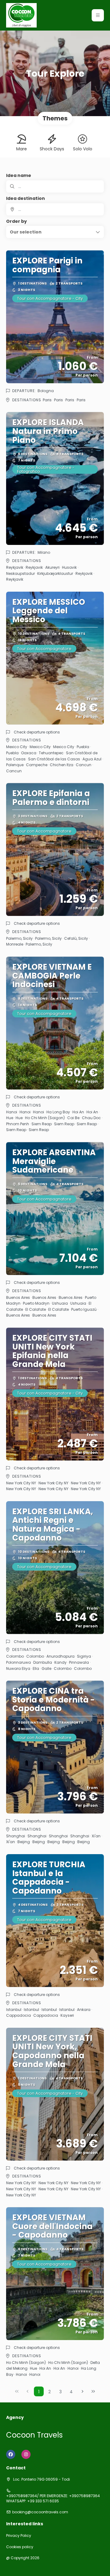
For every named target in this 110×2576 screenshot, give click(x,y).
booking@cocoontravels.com (40, 2512)
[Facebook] (11, 2454)
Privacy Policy (19, 2536)
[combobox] (55, 209)
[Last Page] (93, 2391)
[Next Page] (82, 2391)
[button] (98, 15)
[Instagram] (26, 2454)
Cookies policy (20, 2547)
